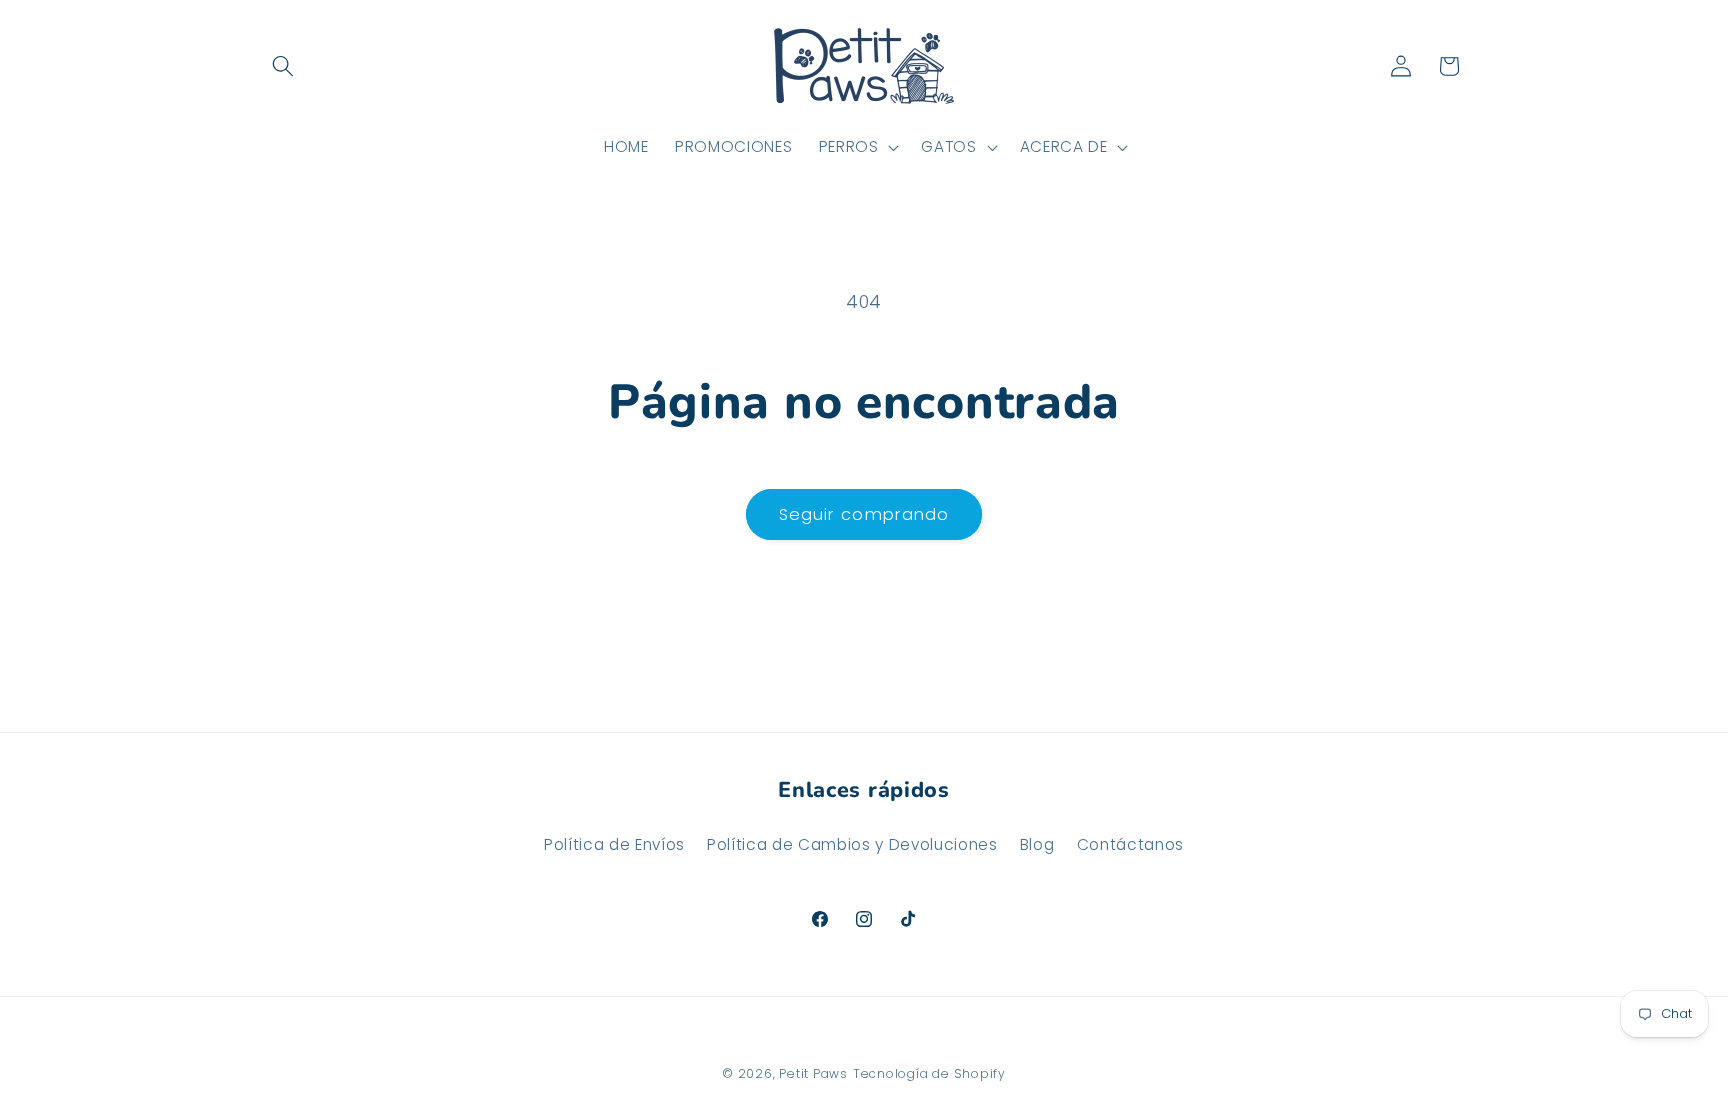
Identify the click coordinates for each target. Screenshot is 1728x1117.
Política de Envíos (614, 844)
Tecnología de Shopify (929, 1073)
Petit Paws (813, 1073)
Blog (1037, 844)
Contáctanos (1130, 844)
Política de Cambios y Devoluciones (852, 844)
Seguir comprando (864, 514)
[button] (283, 66)
